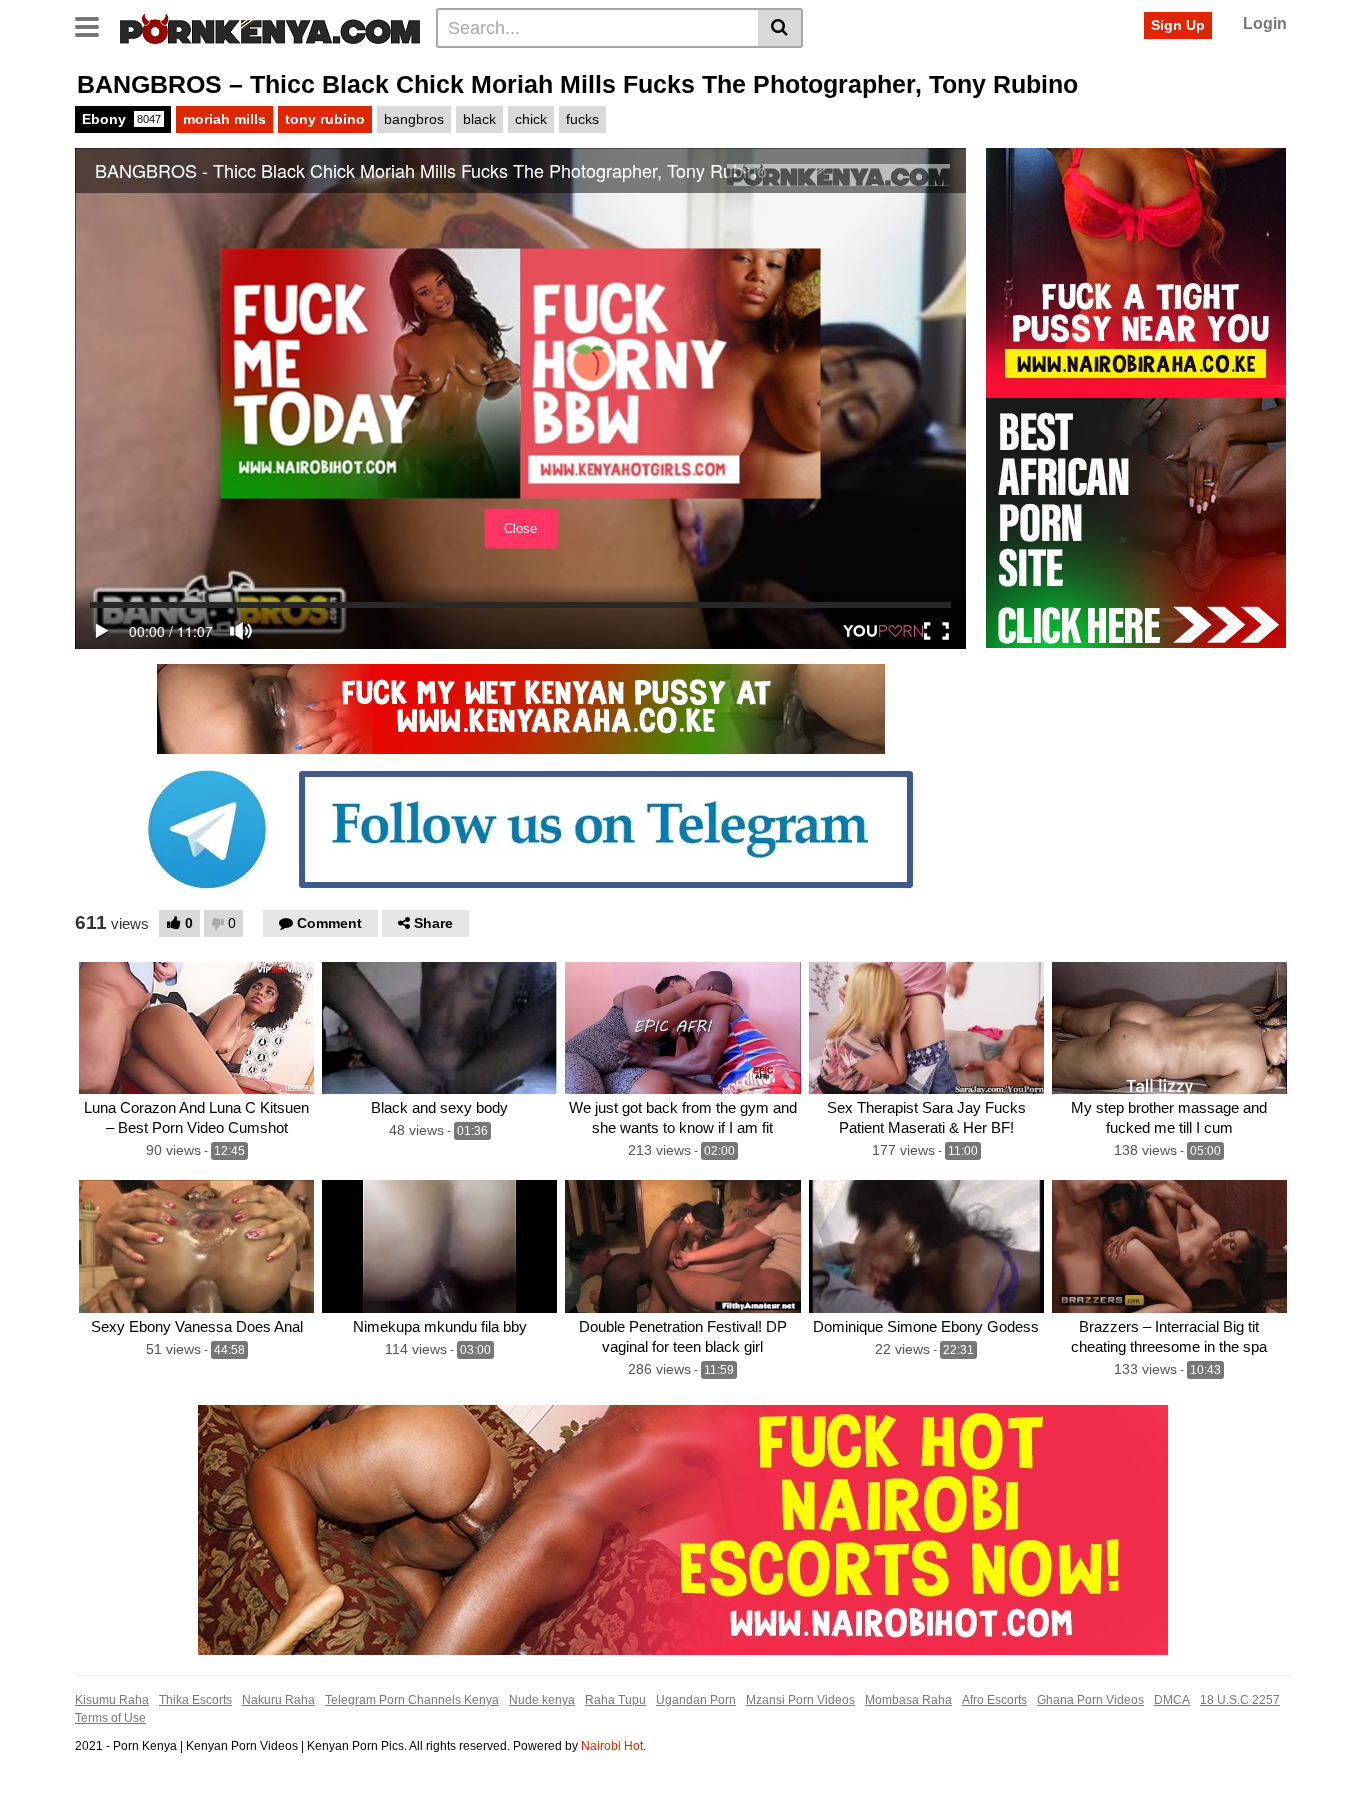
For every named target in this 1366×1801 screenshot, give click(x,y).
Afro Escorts (994, 1700)
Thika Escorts (195, 1700)
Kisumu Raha (112, 1700)
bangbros (414, 119)
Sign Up (1178, 25)
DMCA (1172, 1700)
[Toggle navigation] (94, 25)
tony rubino (325, 119)
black (479, 119)
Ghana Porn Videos (1090, 1700)
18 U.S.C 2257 (1240, 1700)
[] (780, 28)
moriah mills (224, 119)
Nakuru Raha (278, 1700)
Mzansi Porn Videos (800, 1700)
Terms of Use (110, 1718)
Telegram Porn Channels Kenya (412, 1700)
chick (531, 119)
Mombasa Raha (908, 1700)
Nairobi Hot (612, 1746)
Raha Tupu (615, 1700)
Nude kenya (542, 1700)
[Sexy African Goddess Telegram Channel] (521, 828)
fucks (582, 119)
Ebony (121, 119)
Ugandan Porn (696, 1700)
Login (1265, 23)
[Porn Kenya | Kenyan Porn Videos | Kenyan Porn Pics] (270, 27)
